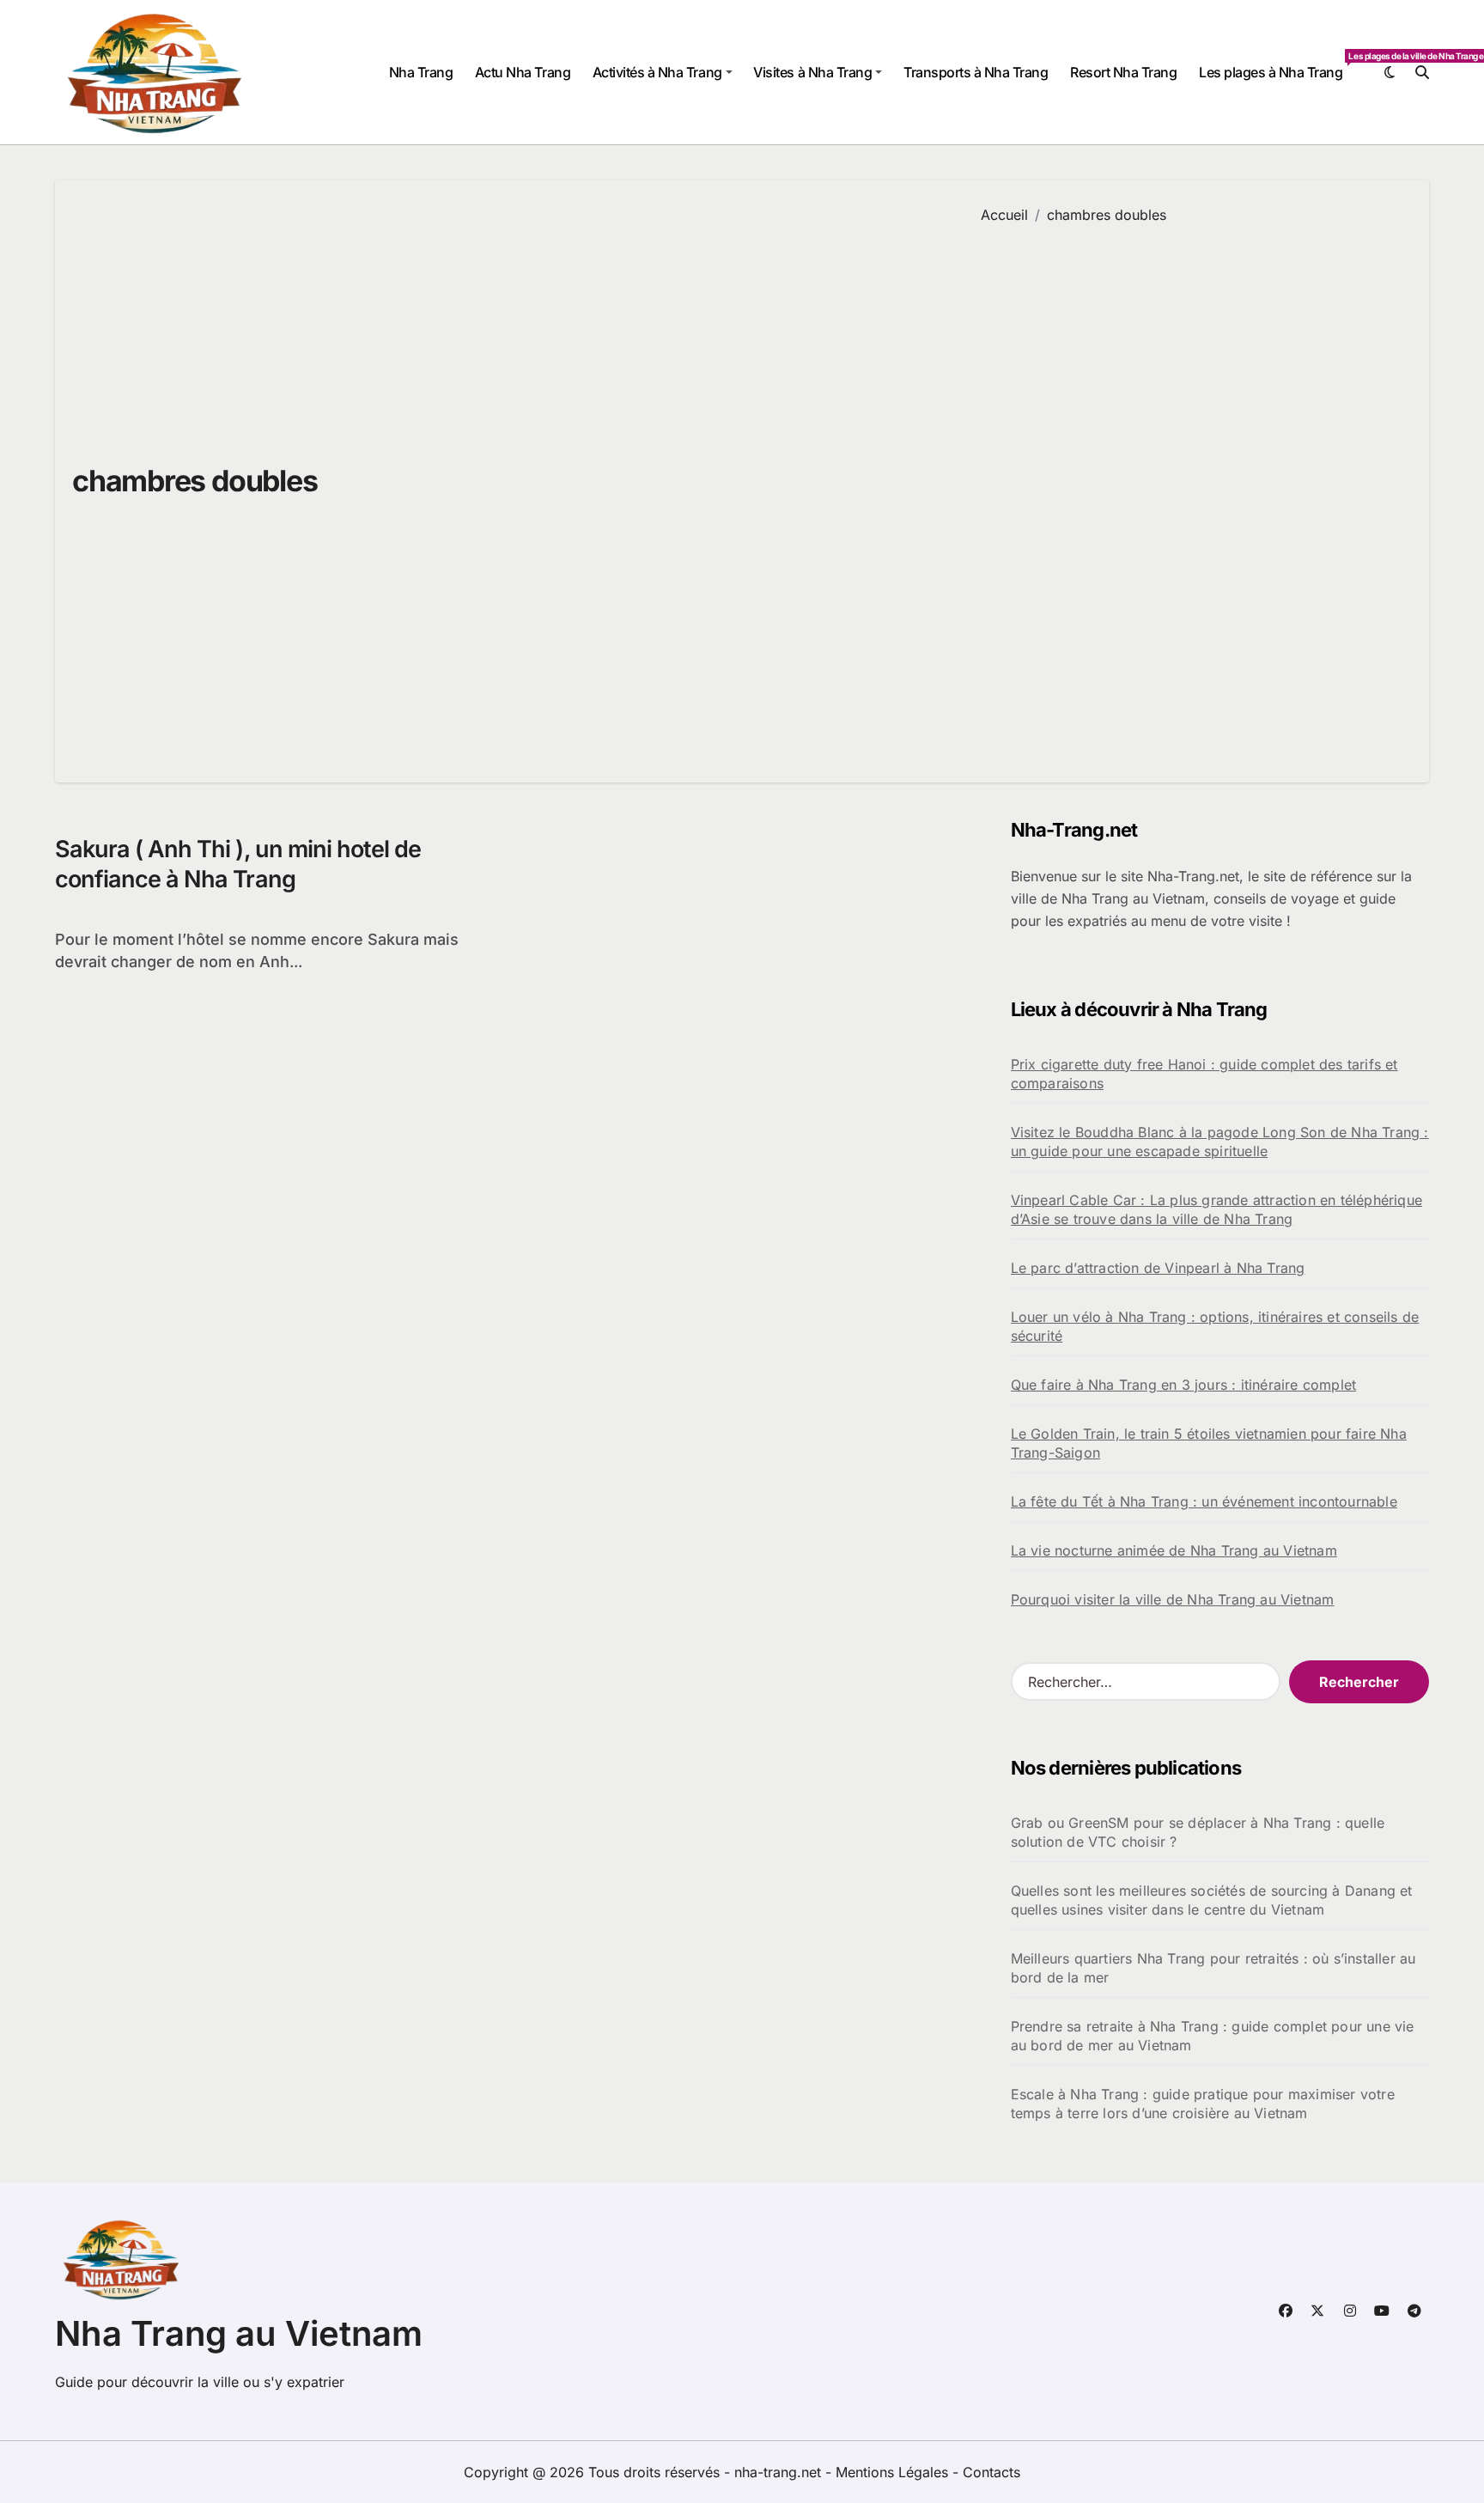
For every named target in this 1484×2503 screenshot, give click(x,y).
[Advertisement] (1192, 490)
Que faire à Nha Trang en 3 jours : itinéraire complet (1184, 1385)
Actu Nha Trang (523, 72)
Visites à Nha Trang (812, 72)
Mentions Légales (894, 2472)
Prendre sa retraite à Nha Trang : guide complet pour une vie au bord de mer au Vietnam (1213, 2036)
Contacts (991, 2472)
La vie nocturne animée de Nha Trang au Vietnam (1174, 1550)
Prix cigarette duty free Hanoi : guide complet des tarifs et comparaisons (1204, 1074)
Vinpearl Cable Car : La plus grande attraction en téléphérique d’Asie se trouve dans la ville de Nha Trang (1216, 1209)
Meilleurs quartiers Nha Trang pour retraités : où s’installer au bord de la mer (1213, 1968)
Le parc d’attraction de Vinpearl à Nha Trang (1158, 1268)
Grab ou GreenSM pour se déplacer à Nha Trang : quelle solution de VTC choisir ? (1198, 1832)
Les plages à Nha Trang (1276, 66)
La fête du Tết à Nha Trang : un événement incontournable (1204, 1501)
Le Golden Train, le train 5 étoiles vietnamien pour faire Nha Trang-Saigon (1209, 1443)
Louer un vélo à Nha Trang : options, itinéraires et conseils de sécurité (1215, 1326)
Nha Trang (421, 72)
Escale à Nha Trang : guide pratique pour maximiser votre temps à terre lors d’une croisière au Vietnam (1203, 2104)
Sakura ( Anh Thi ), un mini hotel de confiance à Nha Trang (238, 864)
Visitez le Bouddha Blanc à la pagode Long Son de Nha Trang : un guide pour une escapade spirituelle (1220, 1142)
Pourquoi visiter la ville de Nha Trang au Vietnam (1173, 1599)
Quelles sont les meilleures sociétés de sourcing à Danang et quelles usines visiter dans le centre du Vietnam (1212, 1900)
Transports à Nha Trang (976, 72)
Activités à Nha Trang (657, 72)
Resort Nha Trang (1123, 72)
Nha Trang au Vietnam (239, 2333)
